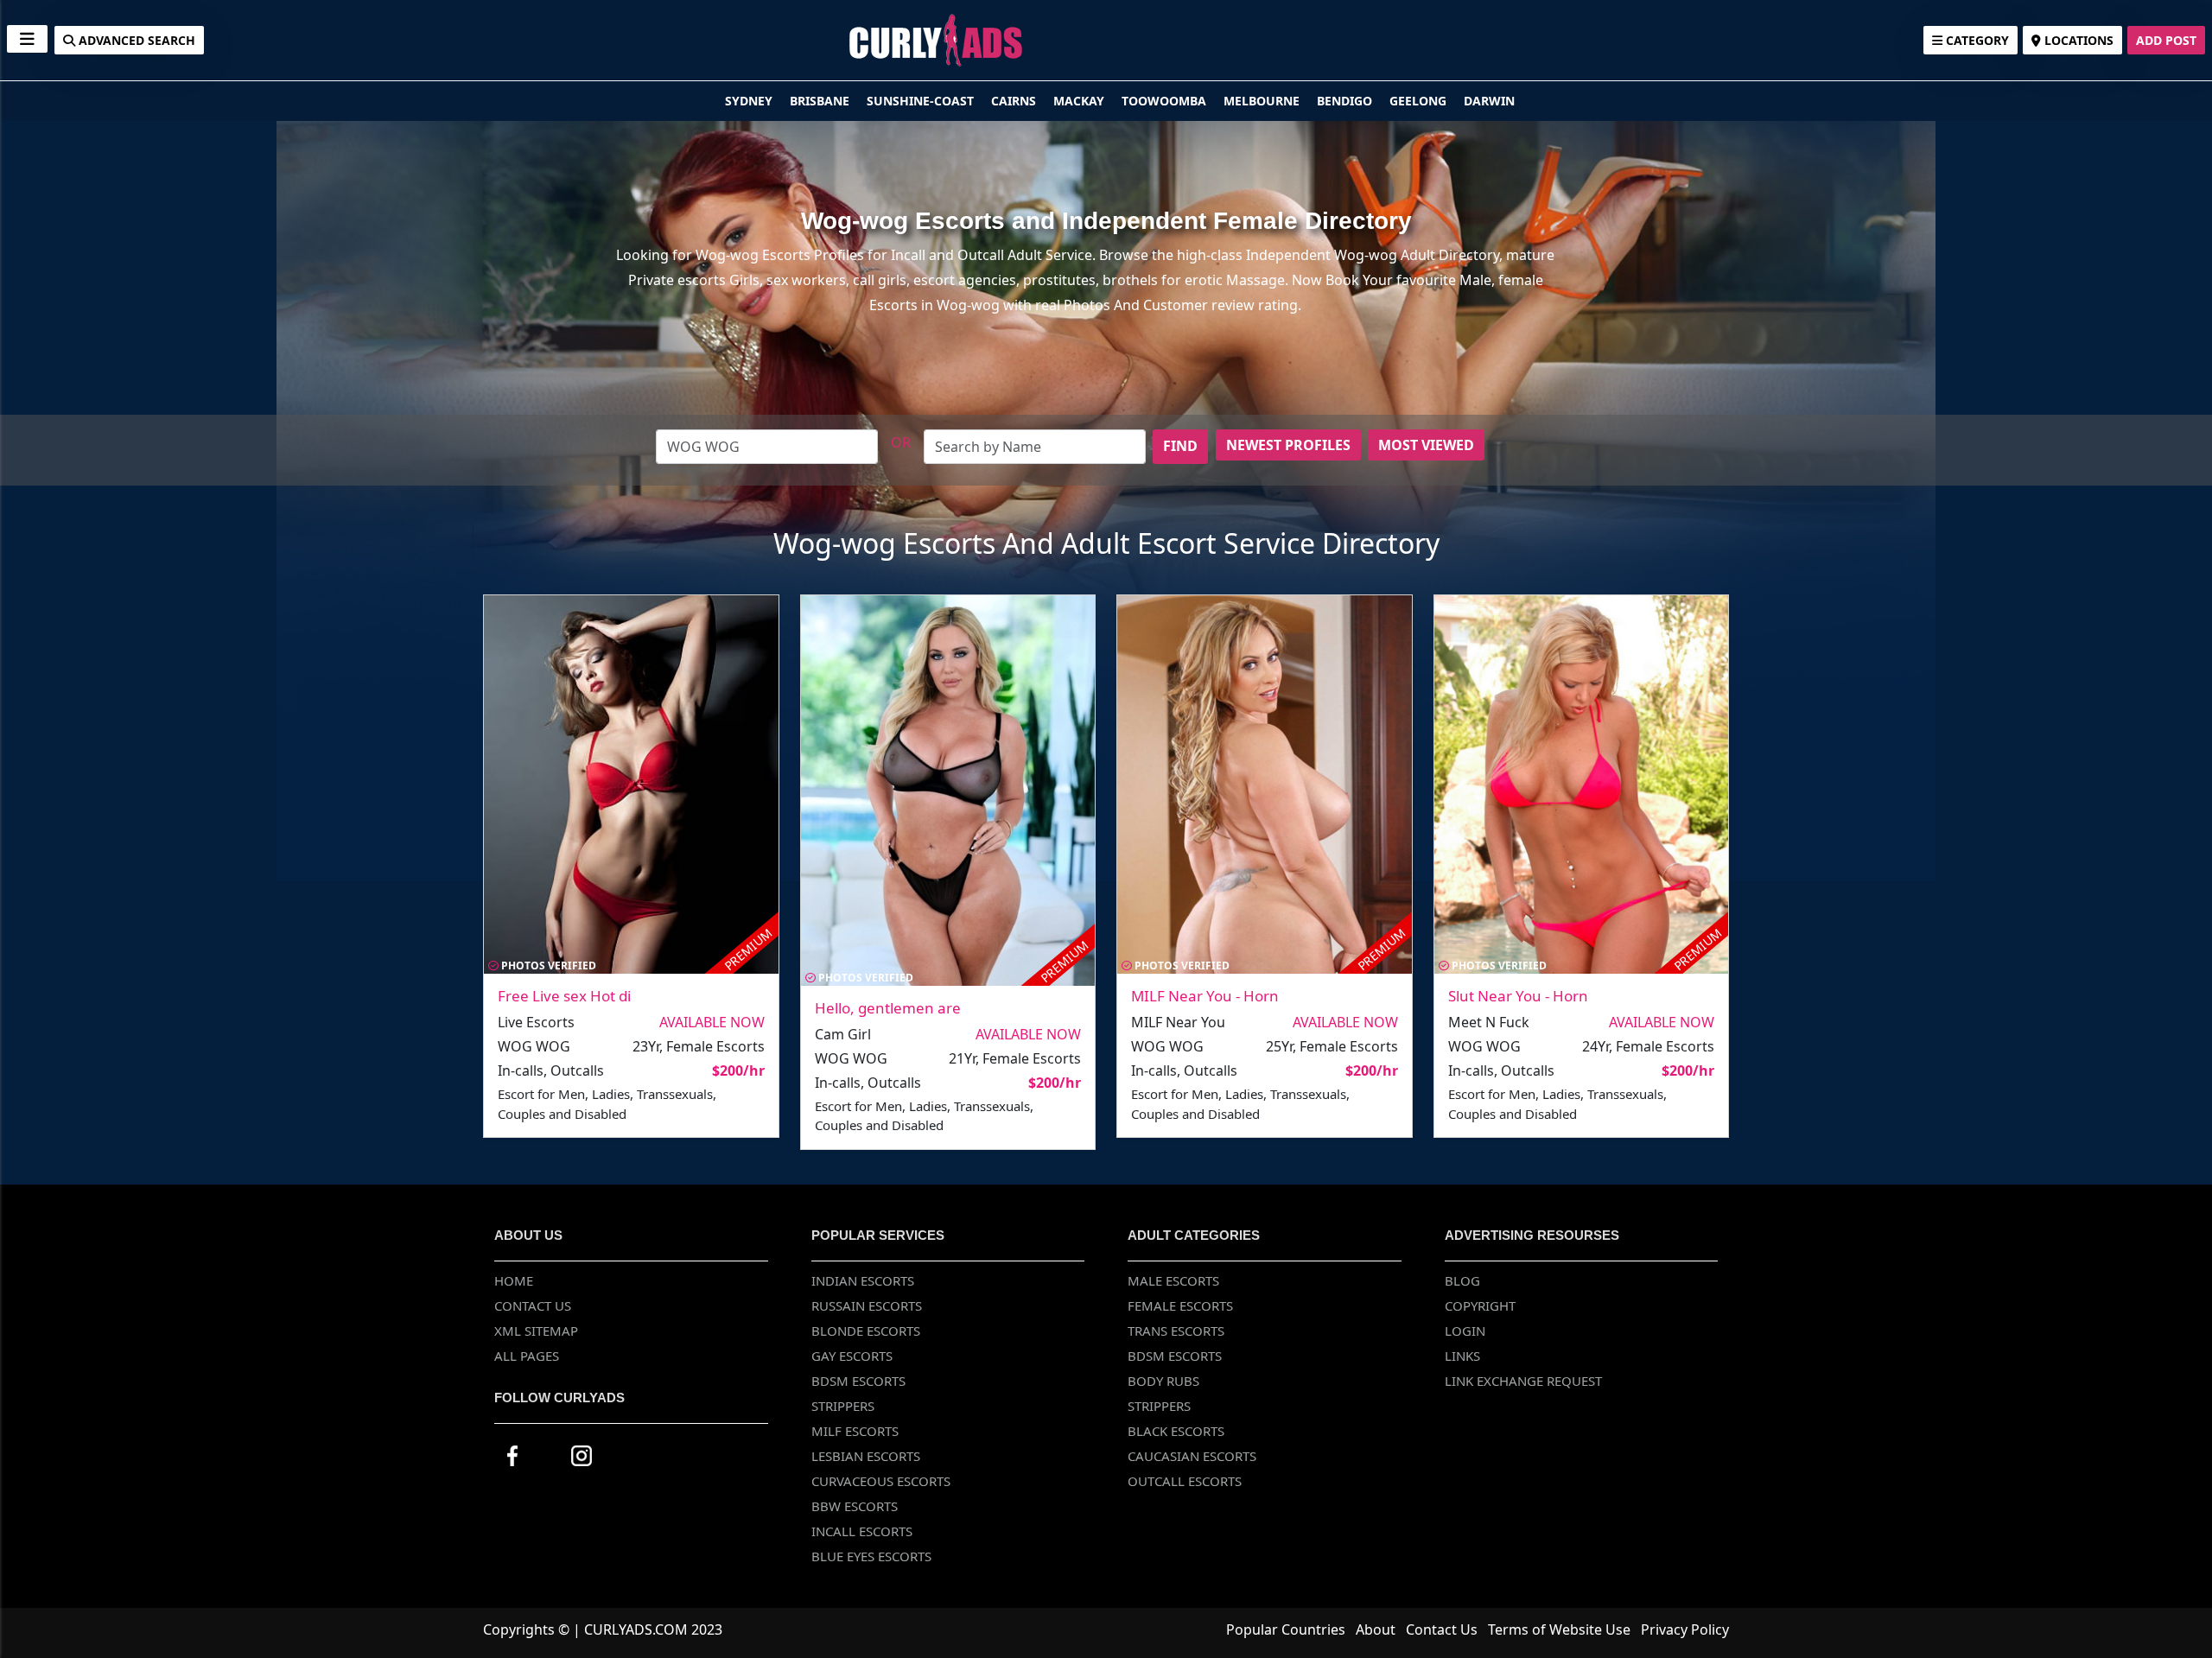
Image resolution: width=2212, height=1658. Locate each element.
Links (1462, 1356)
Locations (2077, 40)
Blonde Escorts (866, 1331)
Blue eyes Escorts (871, 1556)
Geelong (1420, 101)
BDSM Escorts (858, 1381)
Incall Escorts (862, 1531)
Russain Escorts (867, 1305)
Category (1976, 40)
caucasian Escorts (1192, 1456)
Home (514, 1280)
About (1376, 1629)
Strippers (843, 1406)
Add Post (2166, 40)
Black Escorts (1176, 1431)
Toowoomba (1166, 101)
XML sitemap (536, 1331)
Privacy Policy (1685, 1629)
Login (1465, 1331)
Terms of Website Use (1559, 1629)
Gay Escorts (852, 1356)
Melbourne (1263, 101)
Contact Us (533, 1305)
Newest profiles (1288, 445)
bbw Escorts (855, 1506)
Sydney (750, 101)
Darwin (1489, 101)
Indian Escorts (863, 1280)
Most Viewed (1426, 445)
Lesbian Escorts (866, 1456)
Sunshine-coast (922, 101)
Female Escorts (1180, 1305)
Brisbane (821, 101)
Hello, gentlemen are (888, 1008)
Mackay (1081, 101)
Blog (1462, 1280)
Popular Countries (1286, 1629)
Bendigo (1346, 101)
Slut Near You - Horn (1518, 996)
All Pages (527, 1356)
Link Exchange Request (1523, 1381)
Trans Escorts (1176, 1331)
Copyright (1480, 1305)
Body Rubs (1163, 1381)
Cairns (1015, 101)
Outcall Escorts (1185, 1481)
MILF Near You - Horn (1205, 996)
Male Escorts (1173, 1280)
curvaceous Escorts (881, 1481)
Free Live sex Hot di (564, 996)
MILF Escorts (855, 1431)
